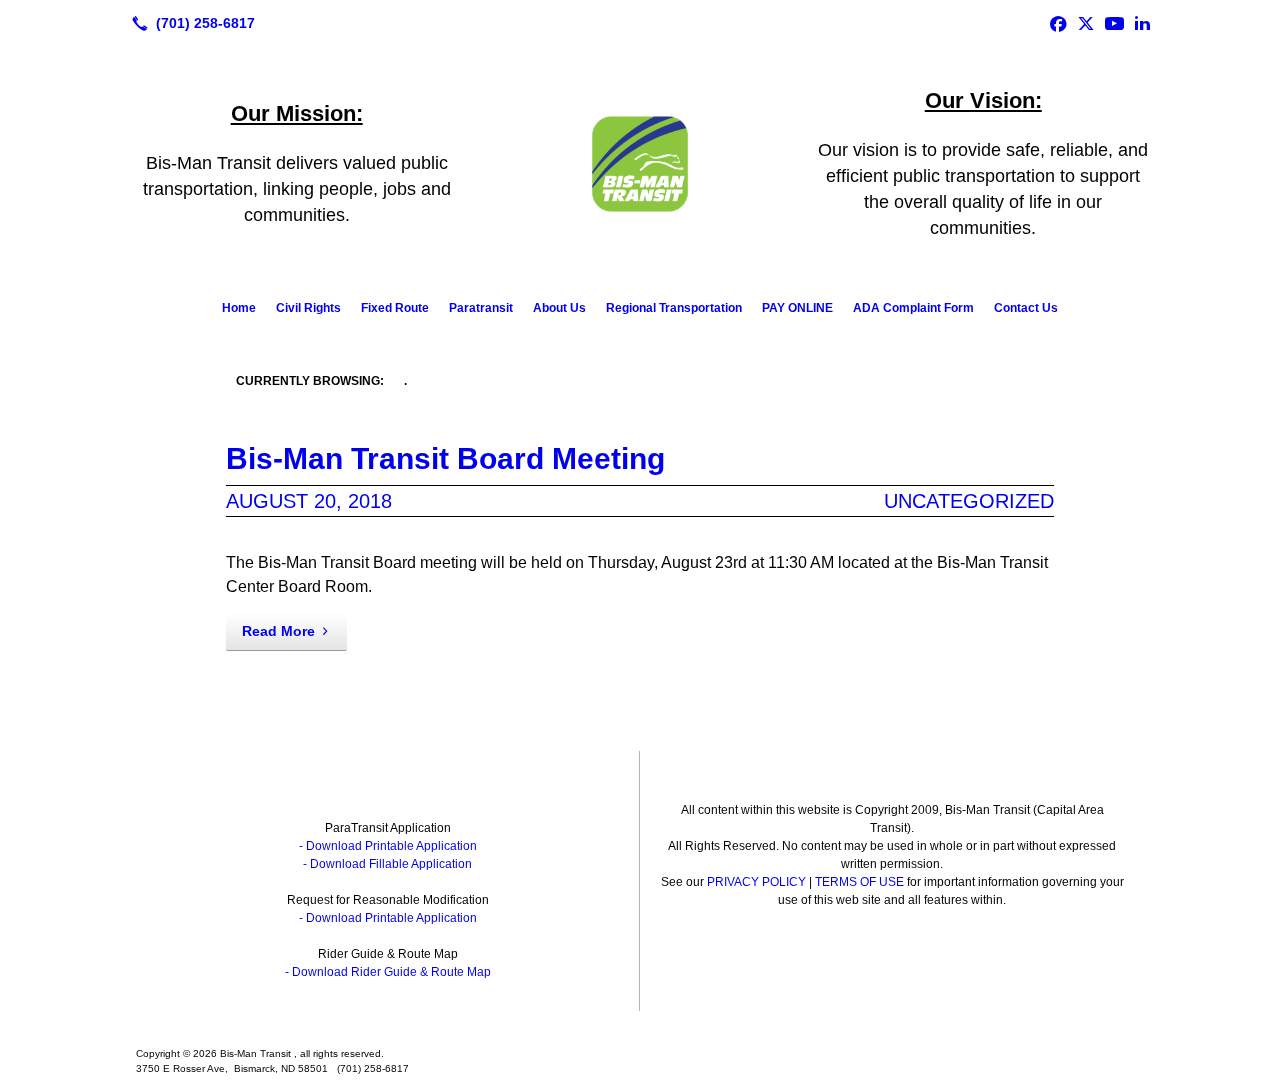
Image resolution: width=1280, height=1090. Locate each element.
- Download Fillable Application (387, 864)
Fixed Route (395, 308)
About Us (559, 308)
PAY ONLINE (797, 308)
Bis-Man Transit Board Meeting (445, 458)
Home (239, 308)
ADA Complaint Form (913, 308)
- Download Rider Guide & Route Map (388, 972)
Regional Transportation (674, 308)
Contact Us (1026, 308)
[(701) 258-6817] (189, 23)
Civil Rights (308, 308)
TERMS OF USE (859, 882)
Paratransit (481, 308)
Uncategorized (969, 501)
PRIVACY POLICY (756, 882)
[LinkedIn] (1142, 23)
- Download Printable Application (388, 846)
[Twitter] (1086, 23)
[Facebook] (1058, 23)
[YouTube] (1114, 23)
